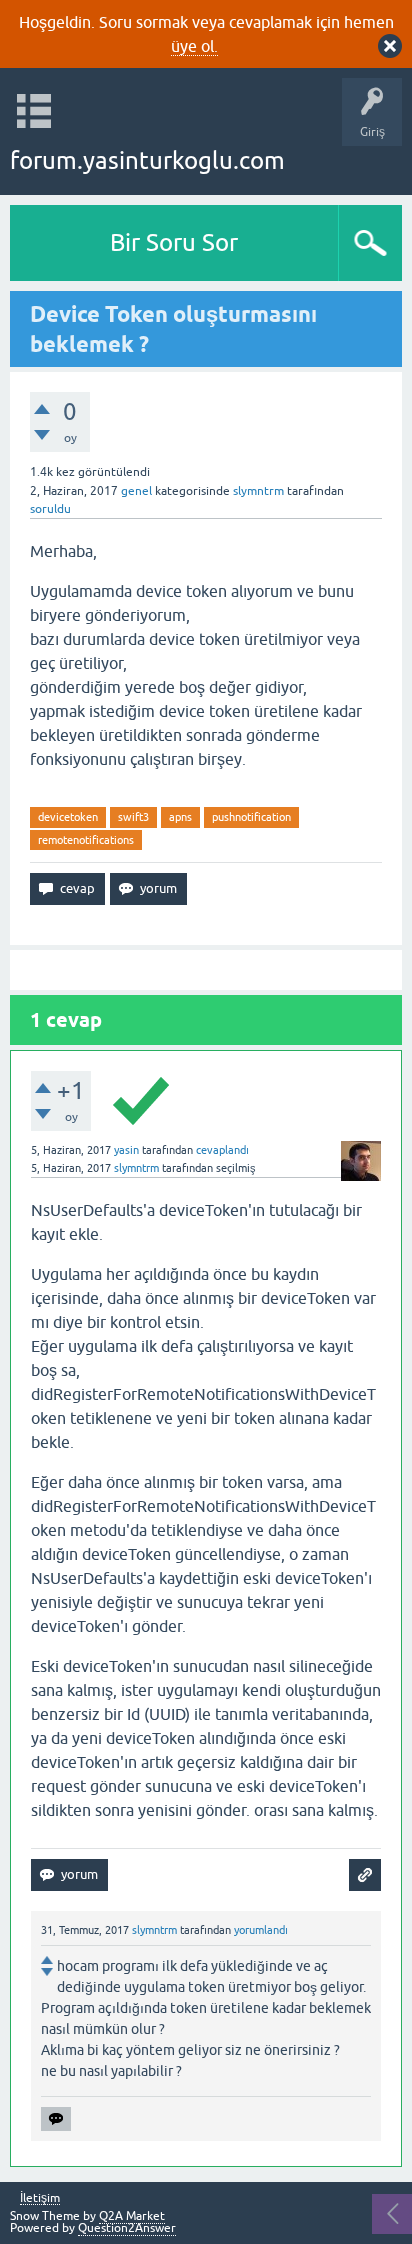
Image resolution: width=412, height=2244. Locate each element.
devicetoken (68, 817)
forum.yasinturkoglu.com (147, 160)
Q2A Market (132, 2216)
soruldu (50, 509)
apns (180, 817)
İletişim (40, 2198)
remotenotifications (86, 840)
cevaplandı (222, 1150)
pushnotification (251, 817)
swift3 (133, 817)
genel (136, 491)
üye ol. (194, 46)
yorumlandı (261, 1930)
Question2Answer (127, 2228)
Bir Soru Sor (174, 242)
